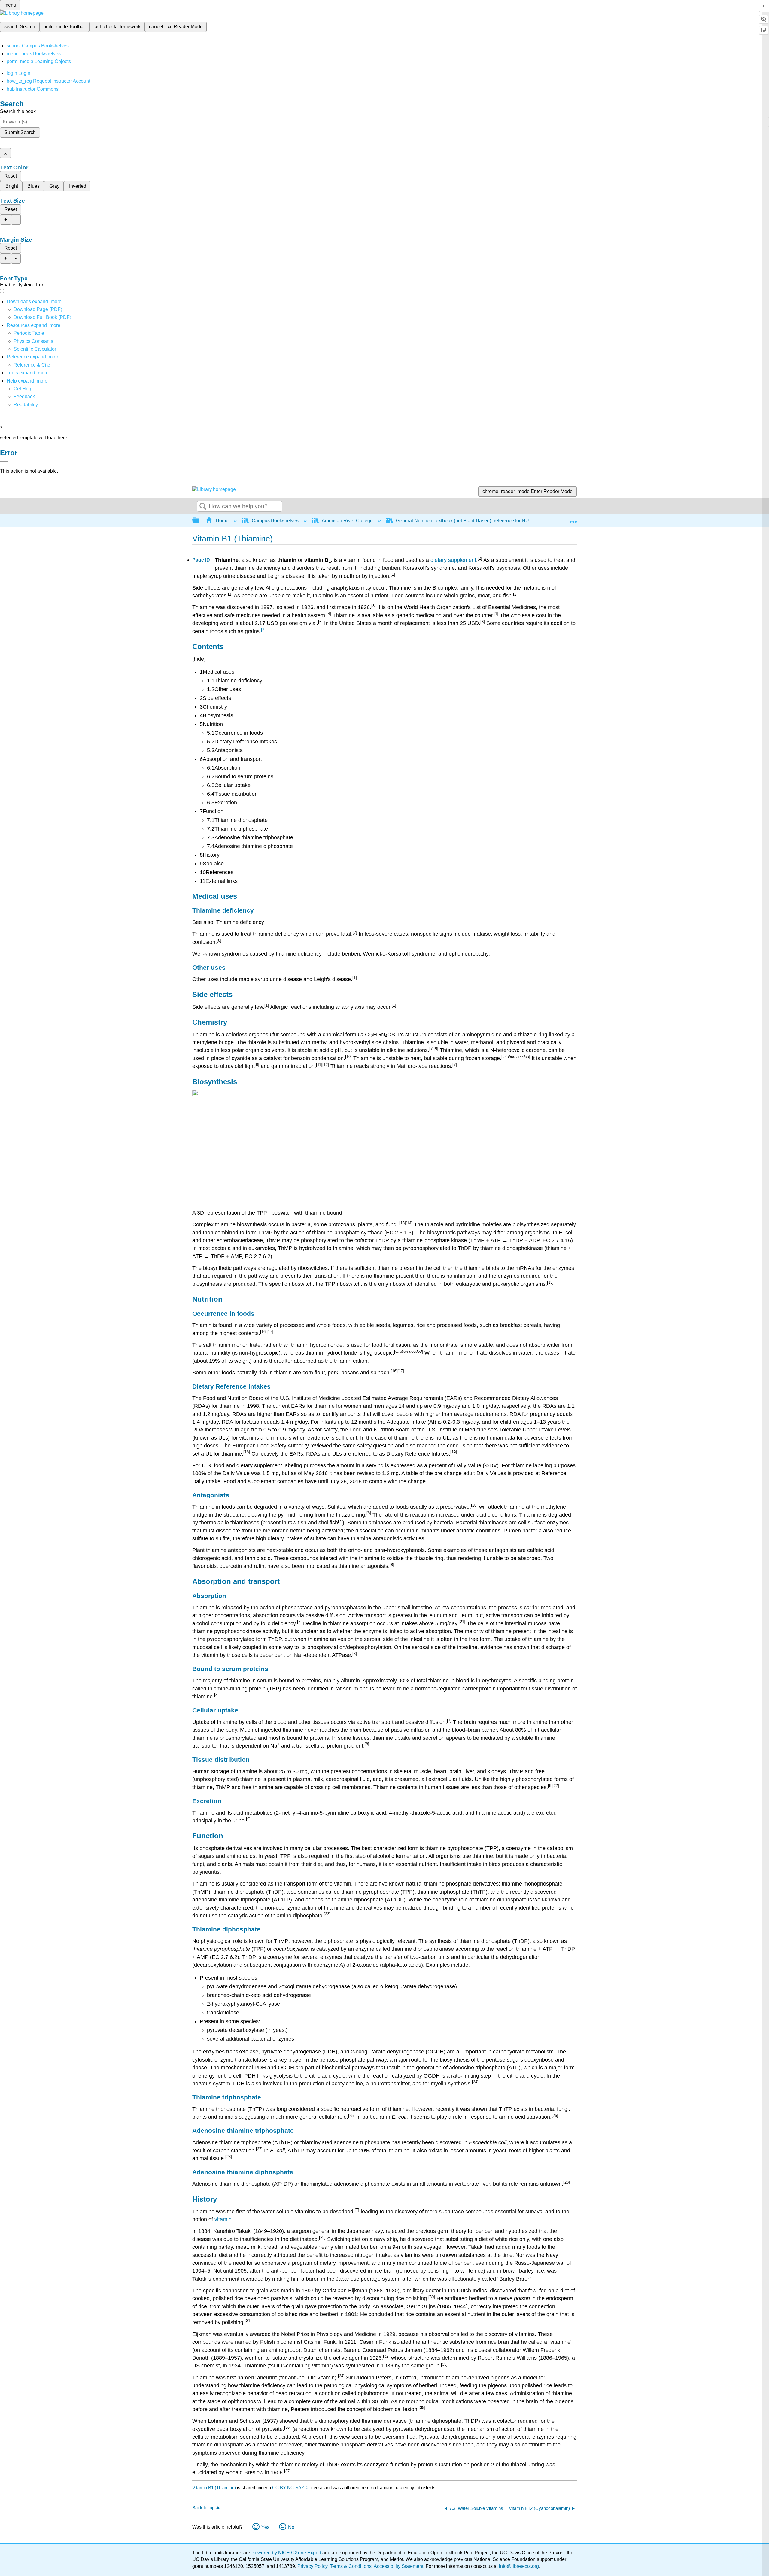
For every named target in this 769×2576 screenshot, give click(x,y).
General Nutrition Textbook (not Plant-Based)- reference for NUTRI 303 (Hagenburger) (487, 521)
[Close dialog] (4, 462)
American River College (347, 521)
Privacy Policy (312, 2566)
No (291, 2527)
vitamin (223, 2219)
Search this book (18, 111)
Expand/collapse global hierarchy (200, 521)
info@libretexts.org (518, 2566)
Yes (265, 2527)
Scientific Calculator (35, 349)
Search (203, 507)
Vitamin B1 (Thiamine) (214, 2488)
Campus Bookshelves (275, 521)
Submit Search (20, 132)
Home (222, 521)
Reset (11, 176)
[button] (24, 396)
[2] (263, 630)
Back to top (203, 2508)
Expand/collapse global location (573, 519)
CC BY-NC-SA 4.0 (290, 2488)
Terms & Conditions (351, 2566)
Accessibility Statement (398, 2566)
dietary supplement (453, 560)
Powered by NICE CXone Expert (287, 2553)
